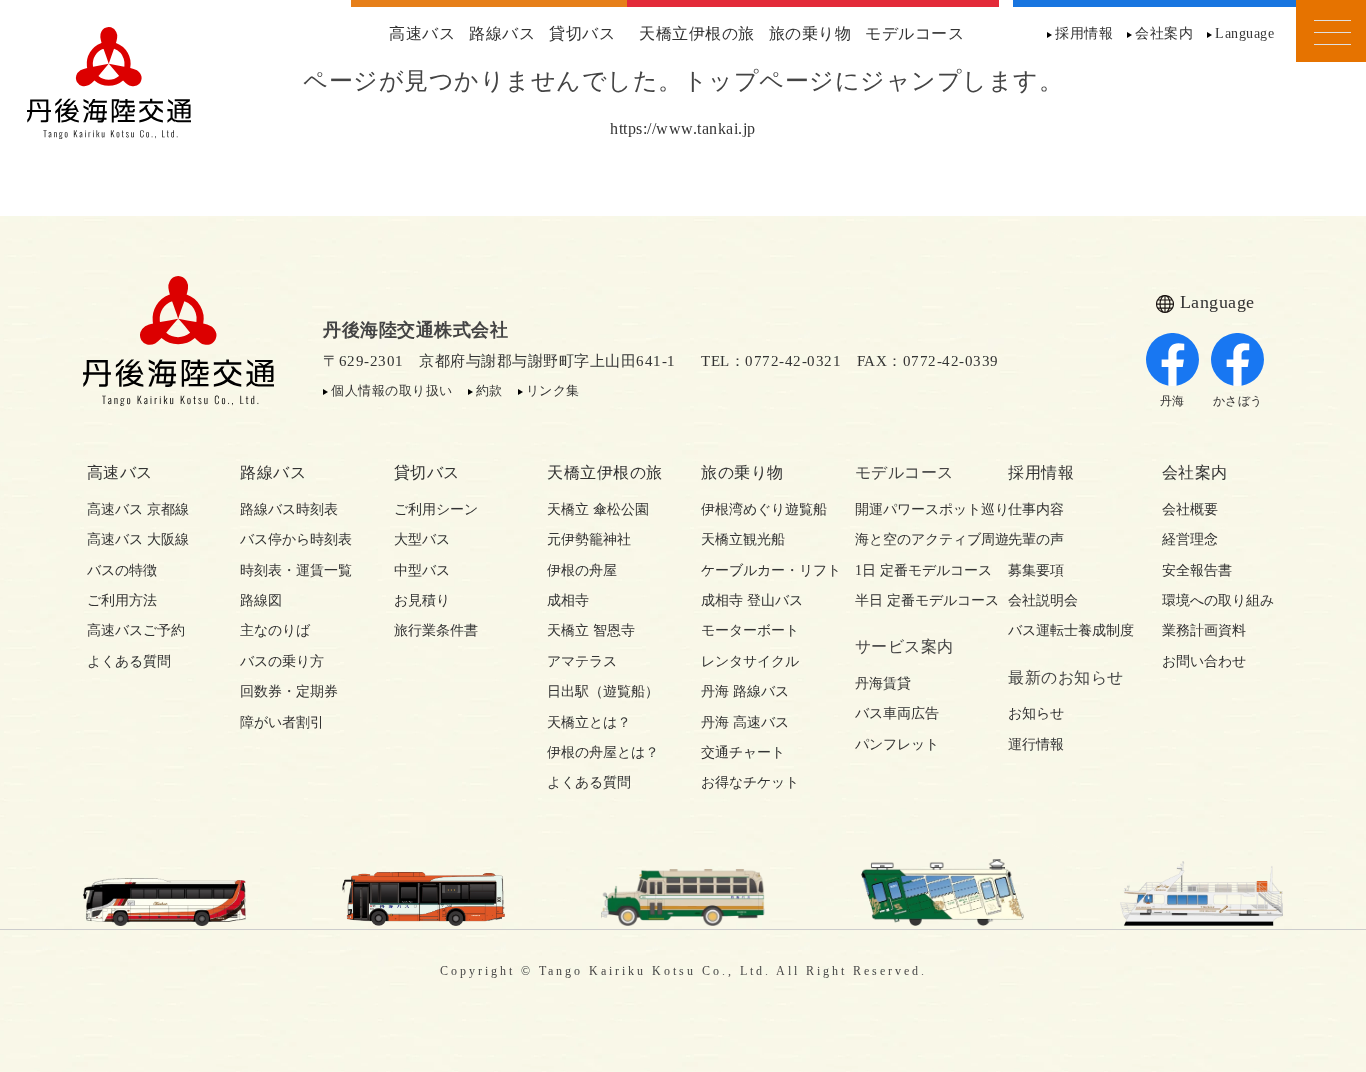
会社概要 (1190, 509)
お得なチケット (750, 782)
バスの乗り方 (282, 661)
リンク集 (553, 390)
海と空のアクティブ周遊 (914, 539)
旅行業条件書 (436, 630)
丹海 (1172, 401)
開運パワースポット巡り (914, 509)
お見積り (422, 600)
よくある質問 (129, 661)
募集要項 (1036, 570)
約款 (489, 390)
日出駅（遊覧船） (603, 691)
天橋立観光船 (743, 539)
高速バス (422, 33)
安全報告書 (1197, 570)
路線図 (261, 600)
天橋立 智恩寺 (591, 630)
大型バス (422, 539)
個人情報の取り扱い (392, 390)
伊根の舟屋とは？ (603, 752)
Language (1244, 33)
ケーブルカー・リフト (760, 570)
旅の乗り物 (810, 33)
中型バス (422, 570)
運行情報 (1036, 744)
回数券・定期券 (289, 691)
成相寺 (568, 600)
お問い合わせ (1204, 661)
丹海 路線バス (745, 691)
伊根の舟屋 (582, 570)
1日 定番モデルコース (914, 570)
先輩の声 (1036, 539)
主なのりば (275, 630)
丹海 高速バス (745, 722)
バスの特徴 (122, 570)
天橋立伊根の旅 (697, 33)
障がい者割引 (282, 722)
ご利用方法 (122, 600)
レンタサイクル (750, 661)
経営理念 (1190, 539)
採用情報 (1084, 33)
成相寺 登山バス (752, 600)
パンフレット (897, 744)
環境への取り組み (1218, 600)
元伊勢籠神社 (589, 539)
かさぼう (1238, 401)
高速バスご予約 (136, 630)
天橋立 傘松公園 (598, 509)
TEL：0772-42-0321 (771, 361)
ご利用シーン (436, 509)
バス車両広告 (897, 713)
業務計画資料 (1204, 630)
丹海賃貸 (883, 683)
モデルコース (914, 33)
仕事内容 (1036, 509)
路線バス (502, 33)
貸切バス (582, 33)
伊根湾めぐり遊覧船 (760, 509)
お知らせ (1036, 713)
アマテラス (582, 661)
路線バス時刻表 (289, 509)
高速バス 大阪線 (138, 539)
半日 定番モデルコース (914, 600)
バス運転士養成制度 (1067, 630)
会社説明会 (1043, 600)
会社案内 (1164, 33)
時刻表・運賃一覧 (296, 570)
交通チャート (743, 752)
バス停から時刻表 (296, 539)
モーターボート (750, 630)
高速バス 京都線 (138, 509)
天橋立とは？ (589, 722)
